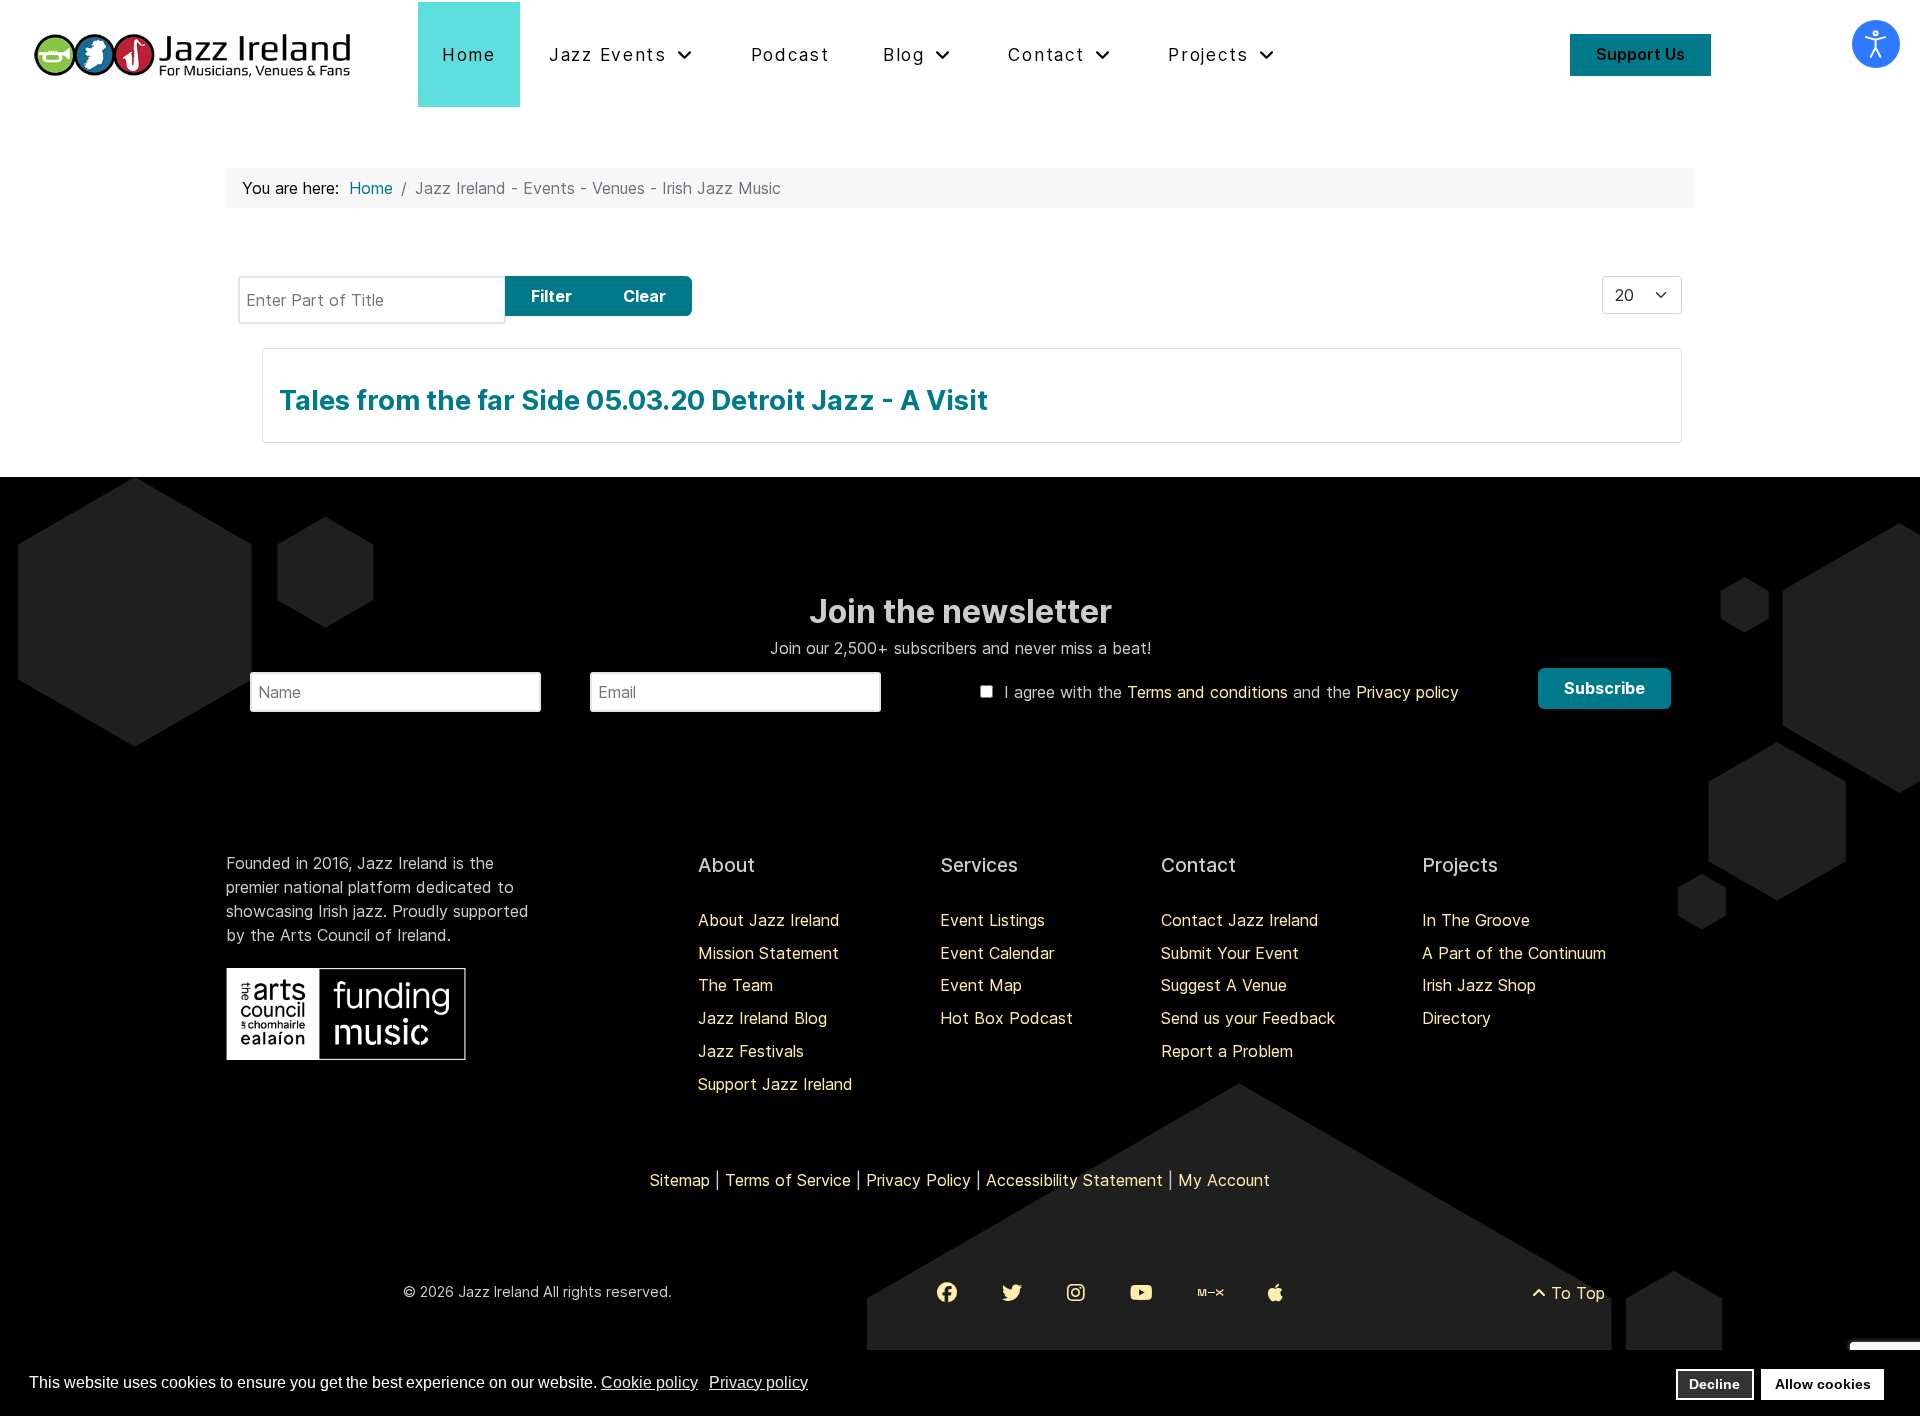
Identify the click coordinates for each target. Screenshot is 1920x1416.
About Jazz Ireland (769, 920)
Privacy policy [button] (758, 1382)
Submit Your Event (1230, 953)
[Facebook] (947, 1293)
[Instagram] (1076, 1293)
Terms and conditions (1210, 692)
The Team (735, 985)
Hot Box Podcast (1006, 1018)
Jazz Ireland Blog (762, 1018)
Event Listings (992, 920)
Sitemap (680, 1180)
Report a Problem (1227, 1051)
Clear (644, 296)
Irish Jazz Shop (1479, 985)
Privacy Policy (918, 1180)
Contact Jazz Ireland (1240, 920)
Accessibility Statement (1074, 1180)
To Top (1575, 1293)
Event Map (981, 985)
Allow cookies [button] (1823, 1384)
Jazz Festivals (751, 1051)
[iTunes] (1275, 1293)
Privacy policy (1407, 692)
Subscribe (1604, 688)
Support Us (1640, 54)
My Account (1224, 1180)
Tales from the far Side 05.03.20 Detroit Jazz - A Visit (633, 400)
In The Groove (1476, 920)
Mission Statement (768, 953)
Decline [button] (1714, 1384)
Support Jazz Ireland (775, 1084)
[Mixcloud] (1210, 1293)
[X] (1012, 1293)
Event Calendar (997, 953)
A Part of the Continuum (1514, 953)
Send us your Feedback (1248, 1018)
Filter (551, 296)
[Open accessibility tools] (1876, 44)
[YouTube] (1141, 1293)
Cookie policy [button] (649, 1382)
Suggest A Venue (1224, 985)
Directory (1456, 1018)
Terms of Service (788, 1180)
